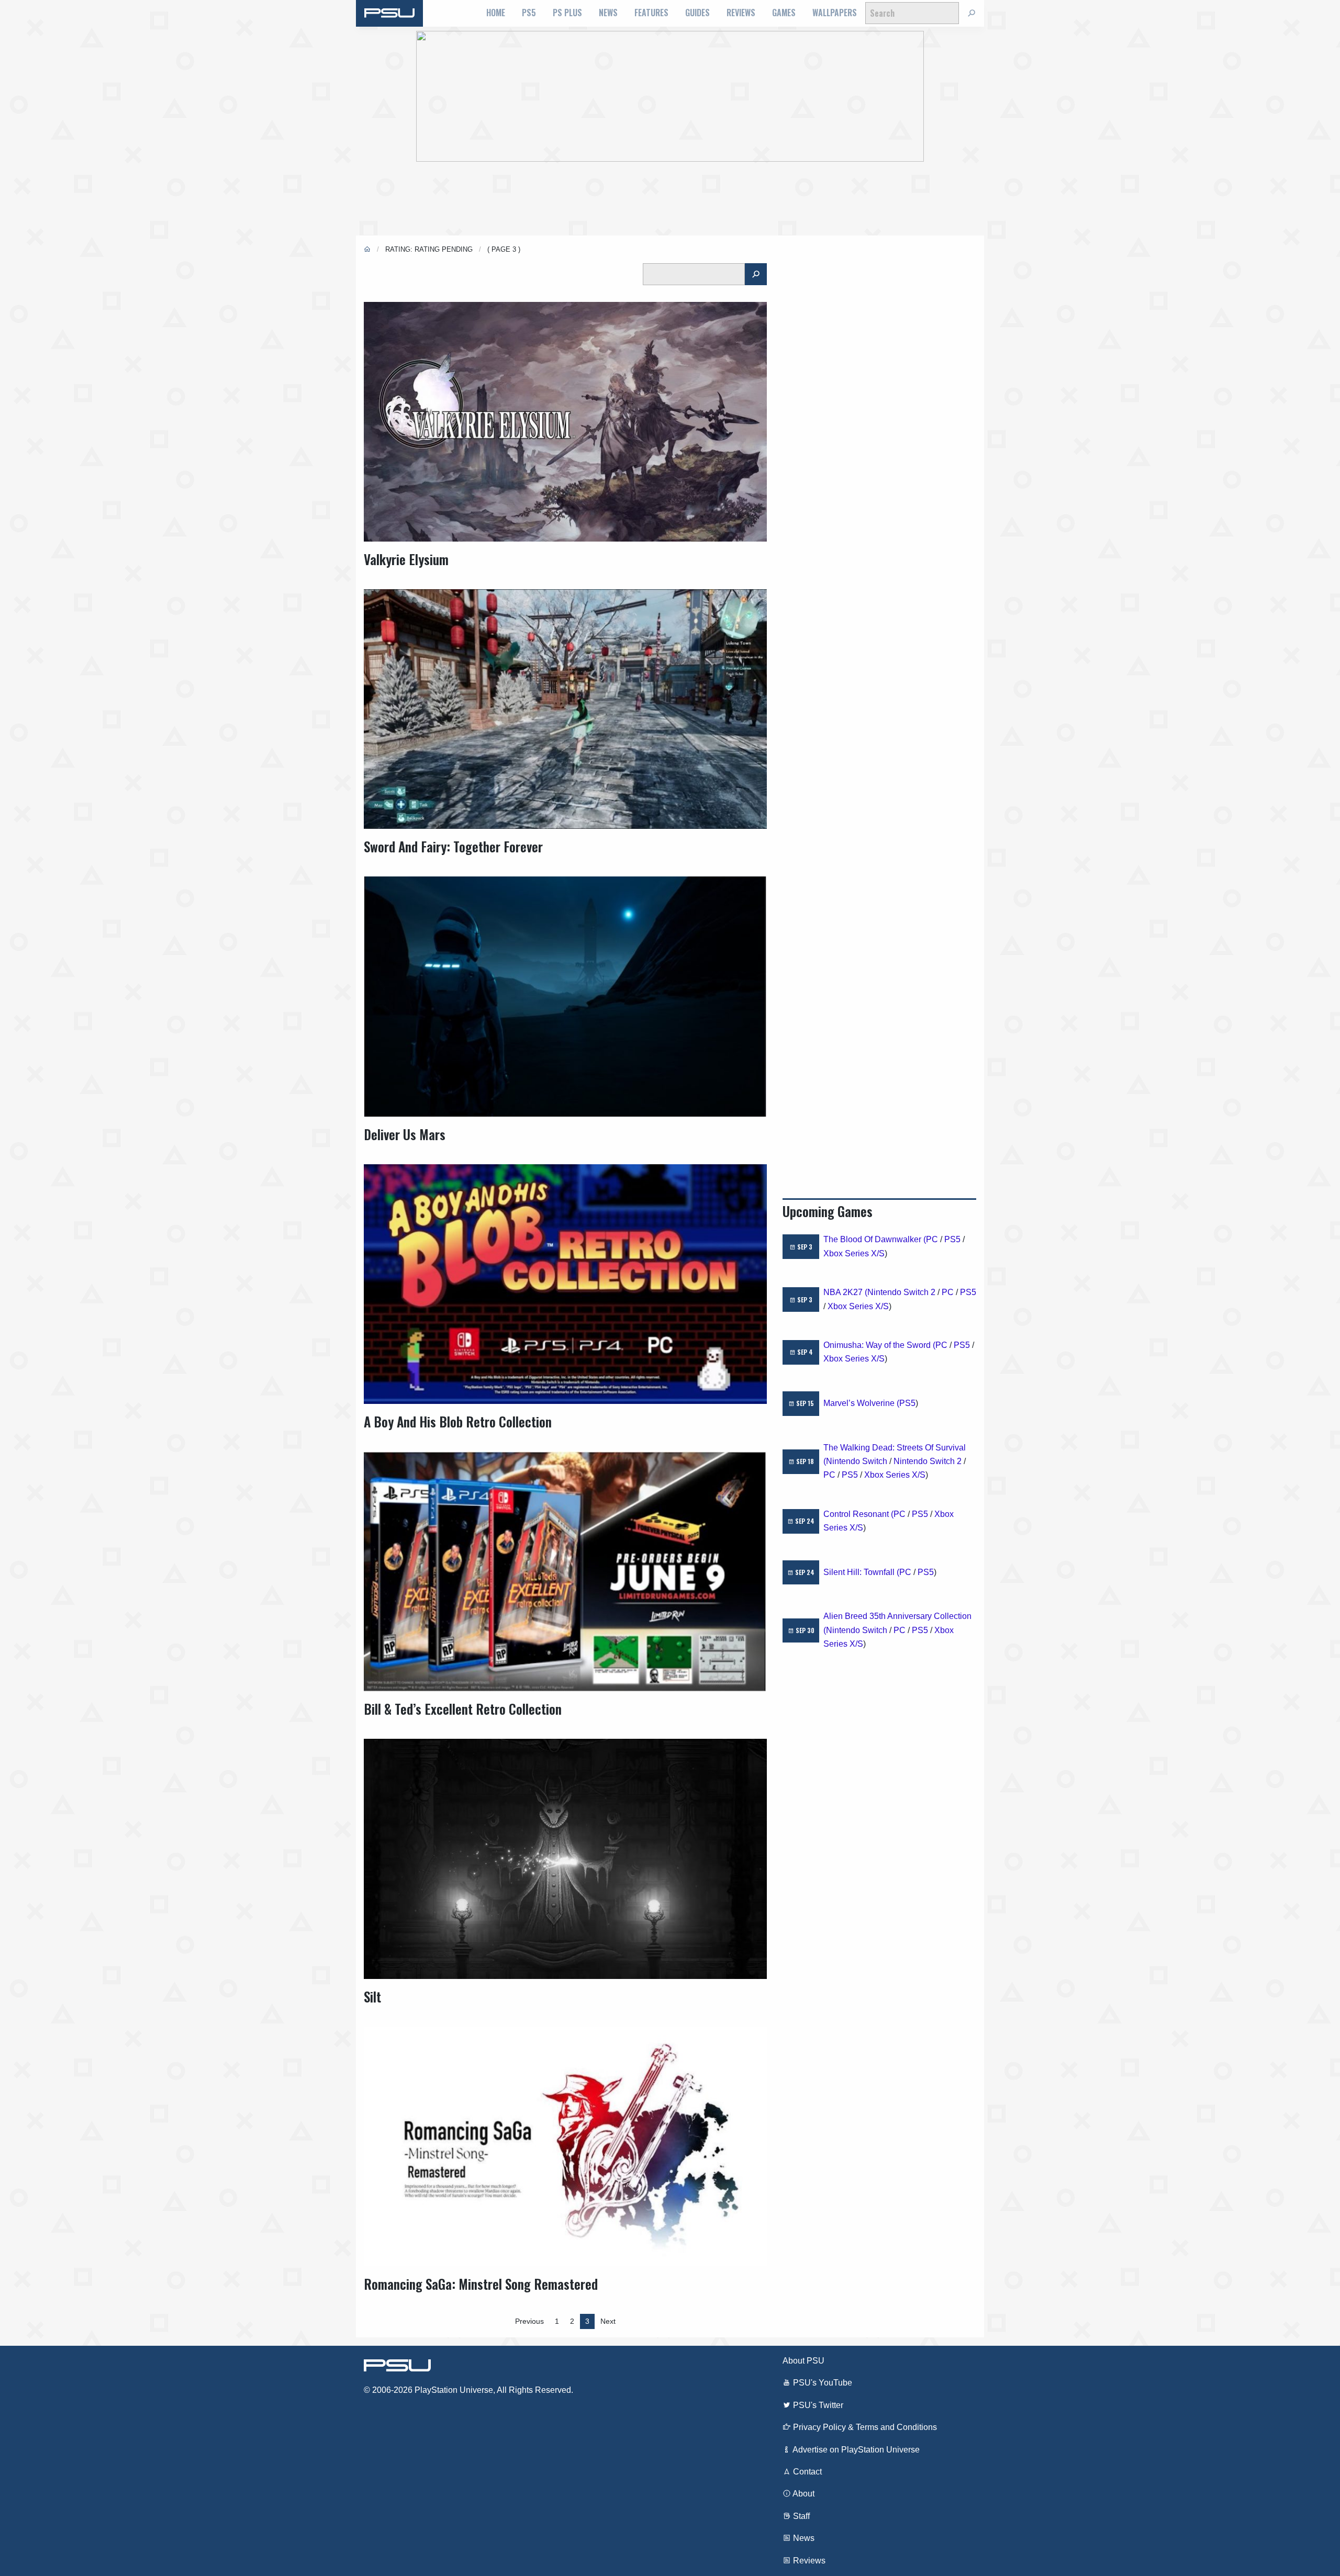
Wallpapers (835, 13)
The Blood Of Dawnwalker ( (875, 1239)
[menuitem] (496, 13)
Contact (806, 2472)
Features (651, 13)
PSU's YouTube (822, 2383)
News (608, 13)
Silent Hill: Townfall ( (861, 1572)
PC (932, 1239)
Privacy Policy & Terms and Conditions (864, 2427)
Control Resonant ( (858, 1514)
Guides (697, 13)
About (803, 2494)
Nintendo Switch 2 (901, 1292)
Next (608, 2321)
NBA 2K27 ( (845, 1292)
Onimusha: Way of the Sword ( (879, 1345)
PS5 (529, 13)
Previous (529, 2321)
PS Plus (567, 13)
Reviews (741, 13)
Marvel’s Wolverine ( (861, 1403)
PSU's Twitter (817, 2405)
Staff (800, 2516)
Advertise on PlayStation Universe (855, 2450)
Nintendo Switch (857, 1461)
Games (784, 13)
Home (496, 13)
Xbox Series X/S (854, 1253)
